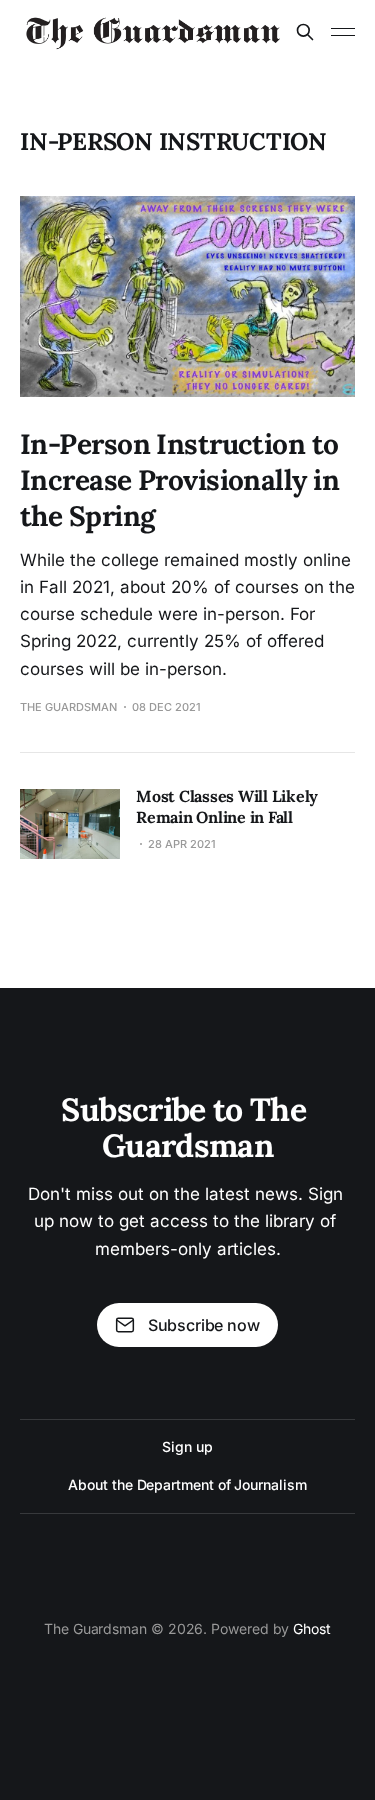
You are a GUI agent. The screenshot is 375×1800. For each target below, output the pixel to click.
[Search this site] (305, 32)
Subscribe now (204, 1325)
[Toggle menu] (343, 32)
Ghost (312, 1628)
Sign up (187, 1446)
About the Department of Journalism (187, 1484)
